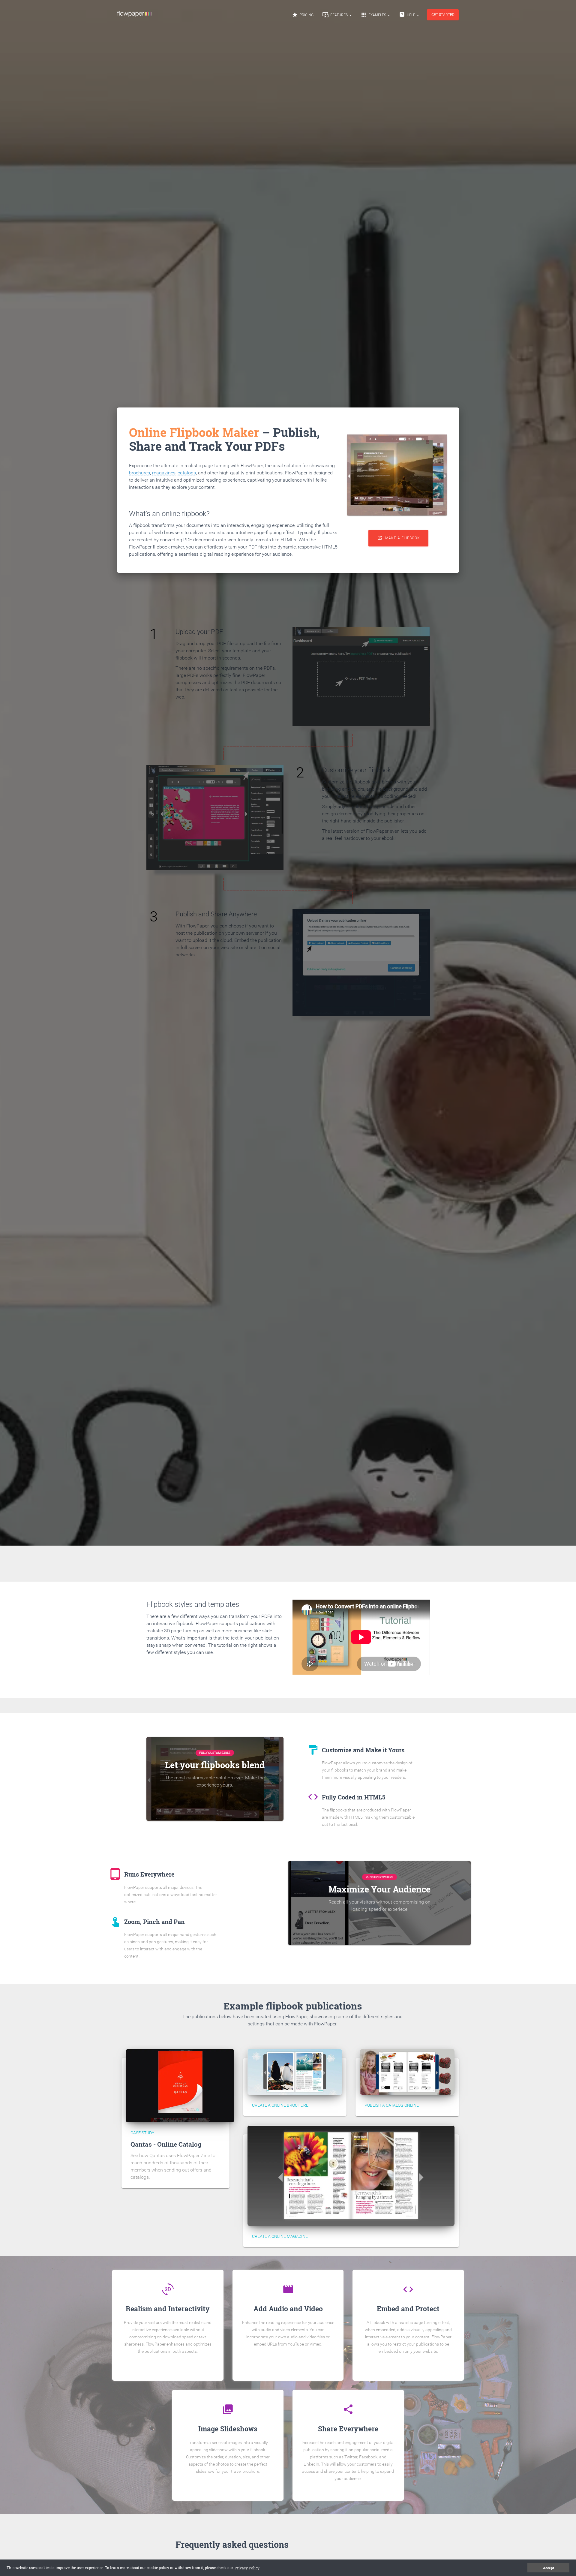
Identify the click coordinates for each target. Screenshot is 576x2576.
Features (336, 15)
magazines (164, 473)
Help (408, 15)
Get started (443, 15)
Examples (374, 15)
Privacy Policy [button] (247, 2568)
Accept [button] (549, 2568)
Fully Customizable (215, 1753)
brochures (139, 473)
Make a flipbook (399, 538)
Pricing (303, 15)
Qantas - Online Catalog (166, 2144)
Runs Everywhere (379, 1877)
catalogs (187, 473)
